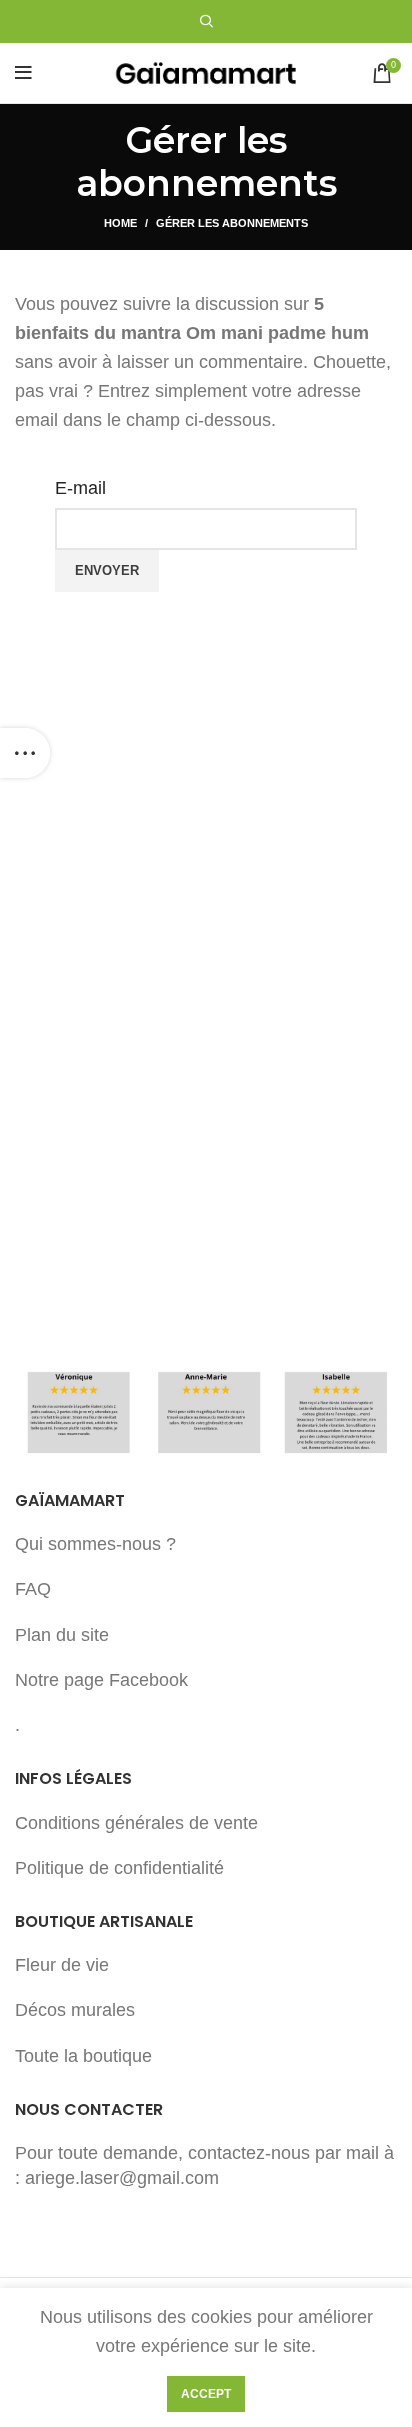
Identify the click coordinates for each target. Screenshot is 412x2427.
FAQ (33, 1589)
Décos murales (75, 2010)
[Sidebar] (25, 753)
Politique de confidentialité (119, 1868)
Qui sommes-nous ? (95, 1544)
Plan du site (62, 1635)
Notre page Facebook (101, 1680)
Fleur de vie (62, 1965)
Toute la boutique (83, 2056)
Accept (206, 2394)
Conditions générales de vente (136, 1823)
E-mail (80, 488)
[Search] (206, 22)
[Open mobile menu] (23, 73)
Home (120, 223)
